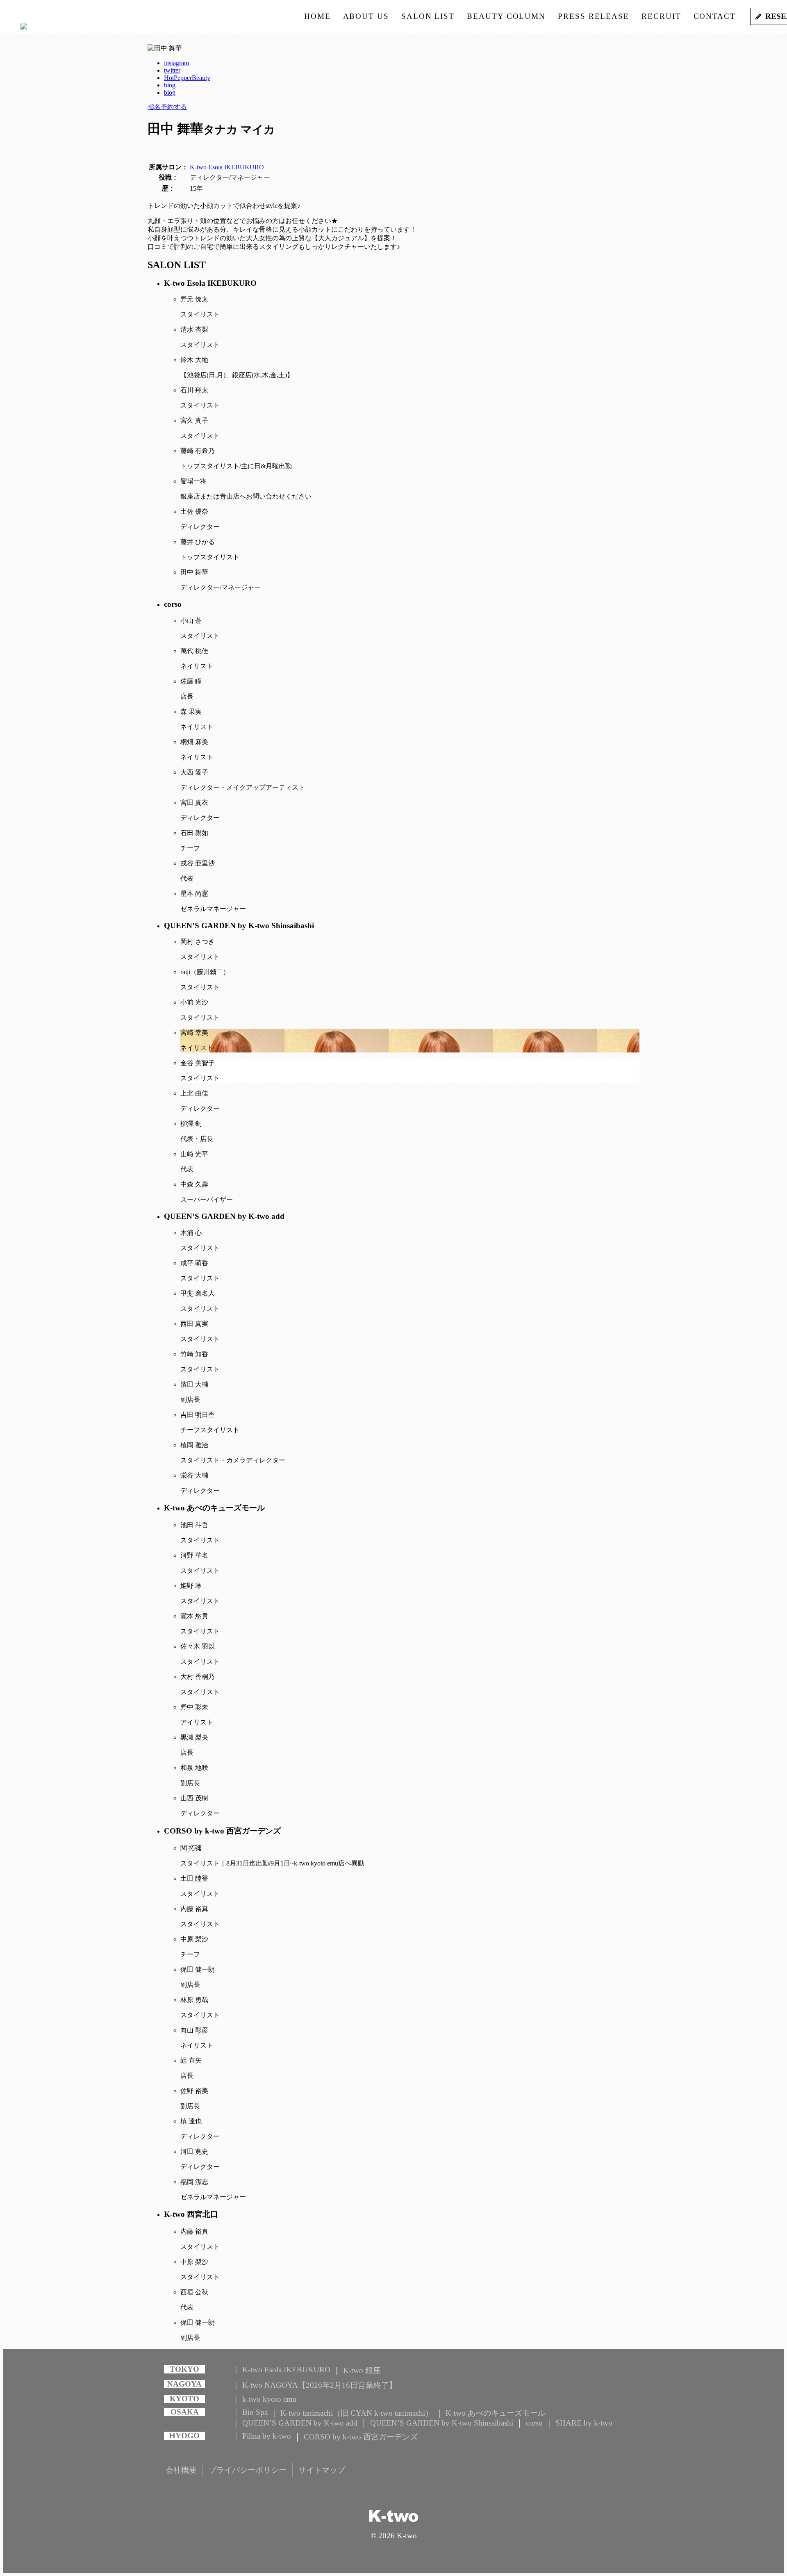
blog (170, 85)
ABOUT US (366, 16)
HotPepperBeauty (187, 78)
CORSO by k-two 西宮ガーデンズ (361, 2437)
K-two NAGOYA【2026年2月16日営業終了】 (320, 2385)
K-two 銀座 (362, 2370)
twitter (172, 70)
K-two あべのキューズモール (496, 2413)
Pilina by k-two (267, 2436)
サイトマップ (322, 2470)
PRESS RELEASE (594, 16)
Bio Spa (255, 2412)
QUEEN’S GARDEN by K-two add (300, 2423)
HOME (317, 16)
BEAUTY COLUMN (506, 16)
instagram (176, 63)
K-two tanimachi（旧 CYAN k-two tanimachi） (357, 2413)
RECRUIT (661, 16)
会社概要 (181, 2470)
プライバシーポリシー (248, 2470)
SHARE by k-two (584, 2423)
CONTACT (715, 16)
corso (534, 2423)
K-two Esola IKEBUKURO (227, 167)
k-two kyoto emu (270, 2399)
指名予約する (167, 107)
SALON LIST (428, 16)
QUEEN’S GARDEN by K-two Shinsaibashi (442, 2423)
